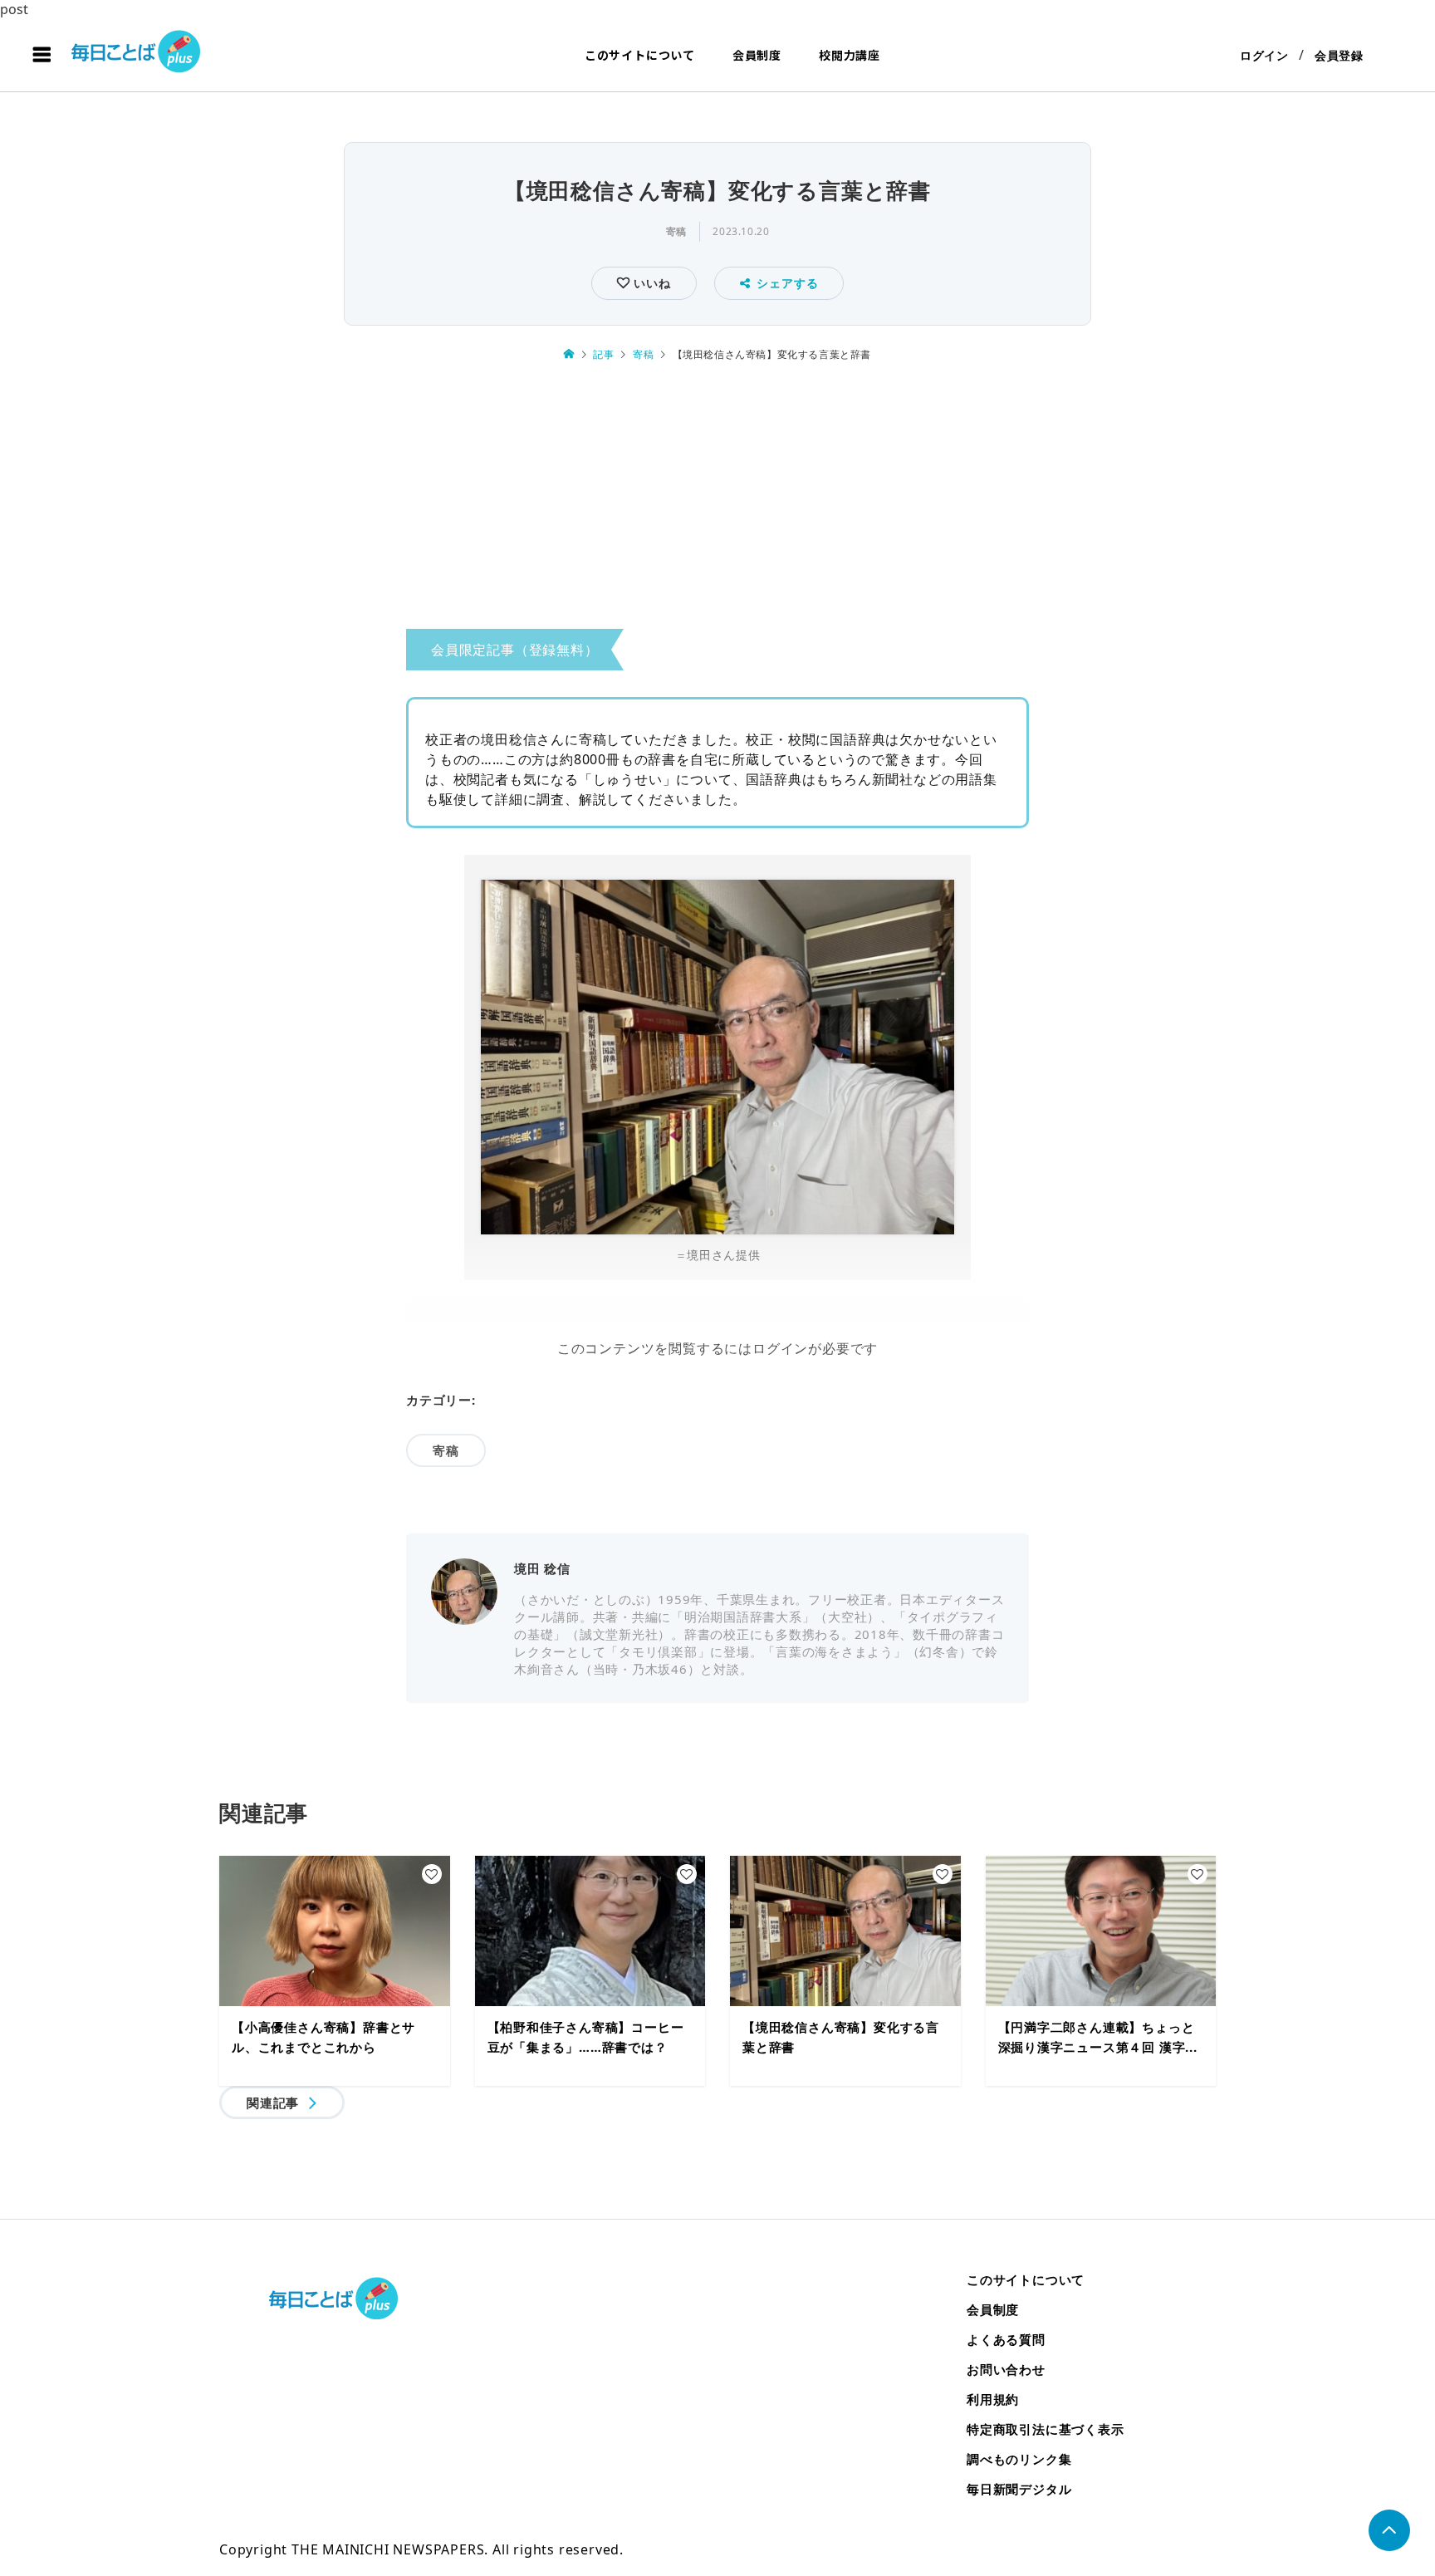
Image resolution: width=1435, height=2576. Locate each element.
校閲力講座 (850, 55)
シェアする (787, 283)
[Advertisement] (717, 501)
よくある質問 (1006, 2339)
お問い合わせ (1006, 2369)
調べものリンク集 (1019, 2459)
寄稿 (676, 231)
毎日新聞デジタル (1019, 2489)
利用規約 (993, 2399)
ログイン (1264, 55)
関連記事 (273, 2103)
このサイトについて (640, 55)
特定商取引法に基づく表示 (1046, 2429)
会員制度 (757, 55)
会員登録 (1339, 55)
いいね (650, 283)
